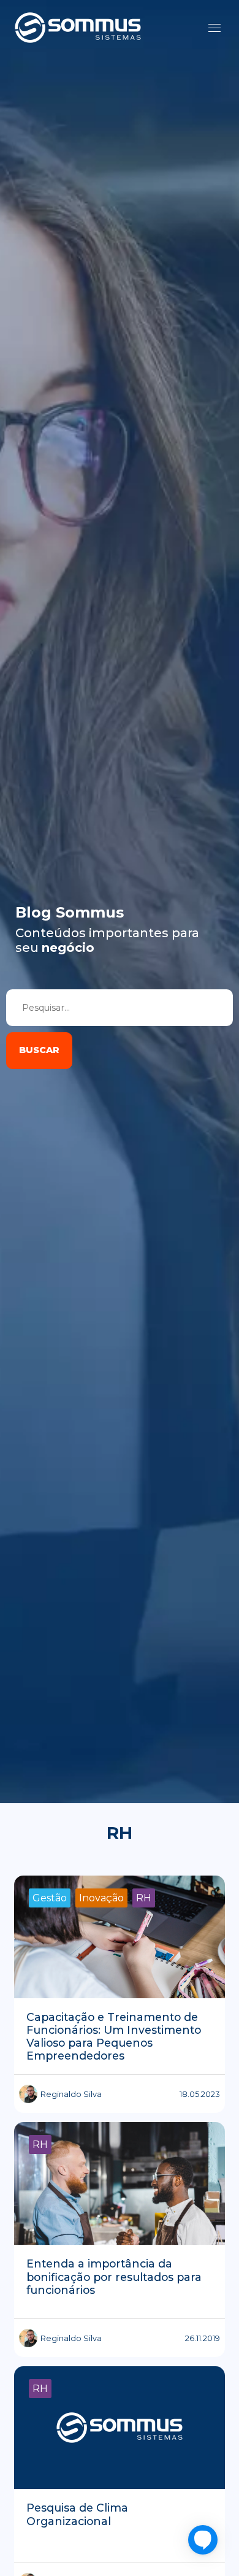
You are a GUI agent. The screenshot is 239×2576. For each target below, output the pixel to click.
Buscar (39, 1050)
